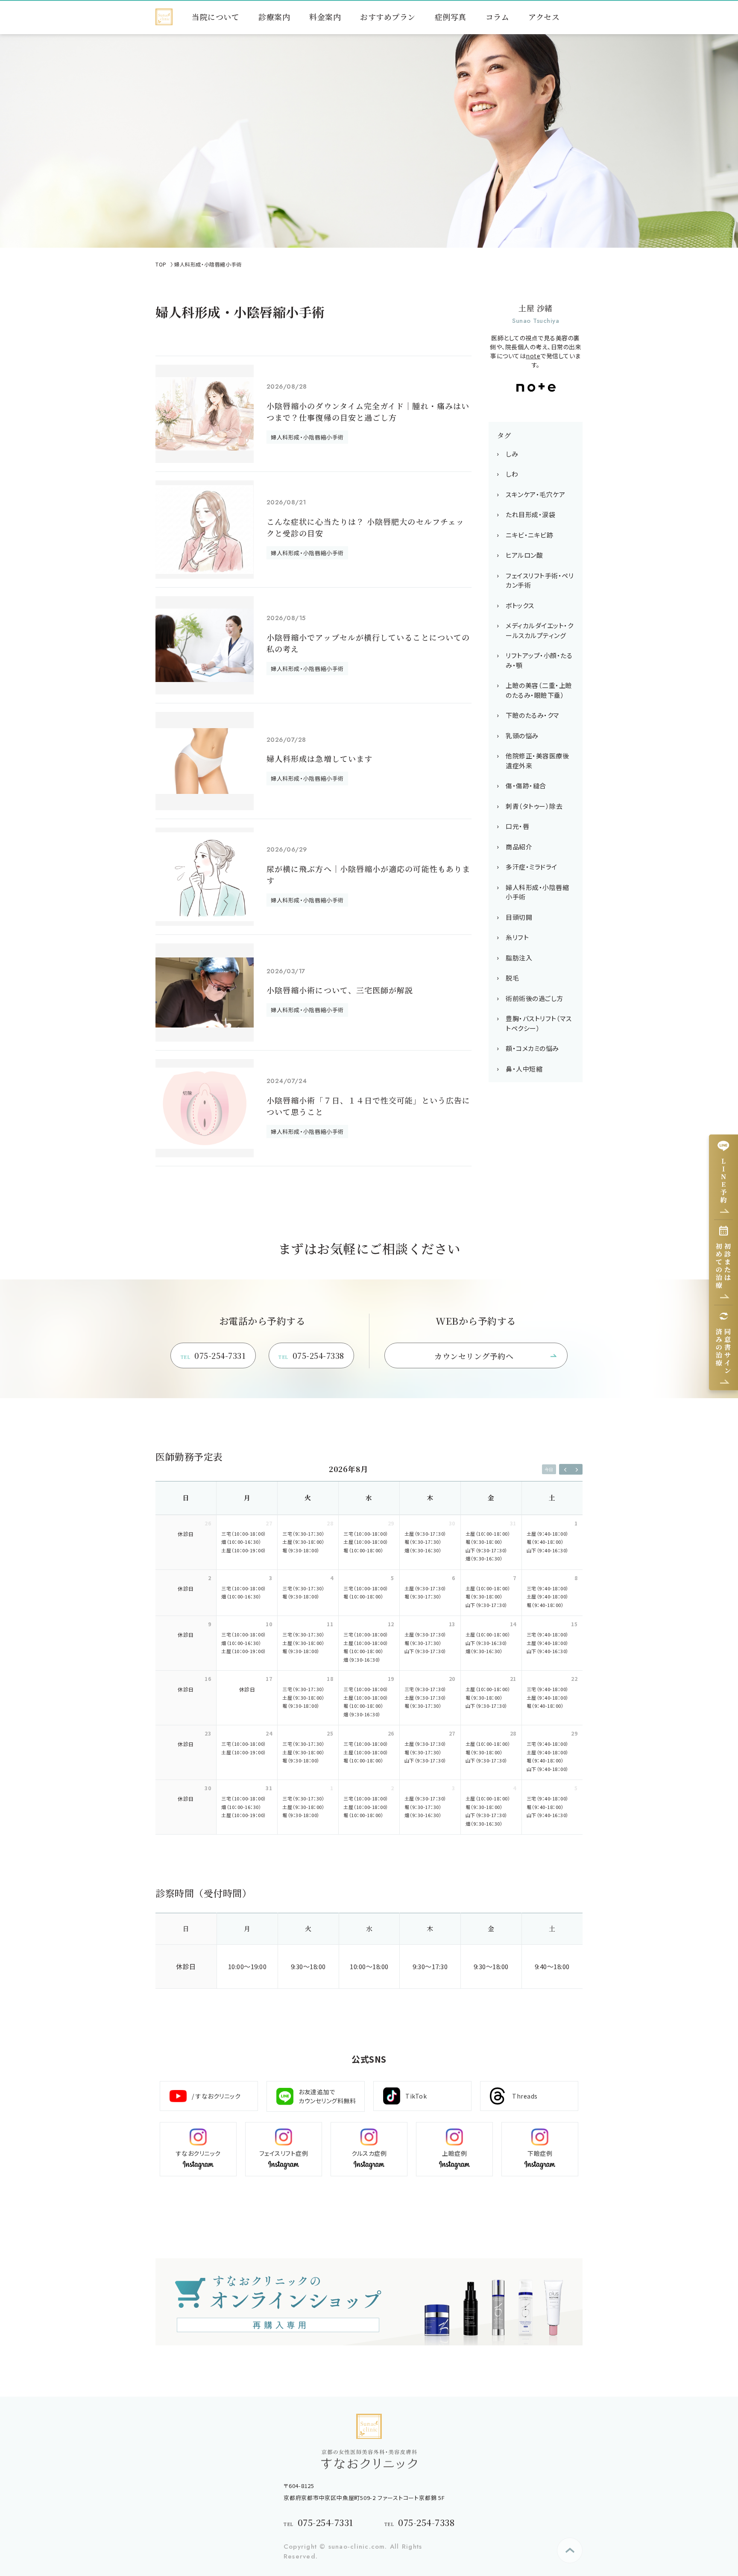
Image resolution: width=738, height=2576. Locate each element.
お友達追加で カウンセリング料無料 (327, 2096)
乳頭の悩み (522, 736)
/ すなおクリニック (216, 2096)
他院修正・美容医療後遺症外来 (537, 761)
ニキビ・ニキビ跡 (529, 535)
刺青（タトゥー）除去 (534, 806)
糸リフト (517, 937)
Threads (525, 2096)
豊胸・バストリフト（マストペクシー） (539, 1023)
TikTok (416, 2096)
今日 (549, 1469)
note (533, 356)
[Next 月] (577, 1469)
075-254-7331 (213, 1355)
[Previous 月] (565, 1469)
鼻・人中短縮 (524, 1069)
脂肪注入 (519, 958)
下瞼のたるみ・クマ (532, 715)
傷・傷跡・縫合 (526, 786)
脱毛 (512, 978)
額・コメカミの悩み (532, 1048)
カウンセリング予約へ (474, 1356)
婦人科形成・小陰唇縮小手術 (537, 892)
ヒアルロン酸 (524, 555)
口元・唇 (517, 826)
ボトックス (520, 605)
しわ (512, 474)
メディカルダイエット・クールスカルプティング (539, 630)
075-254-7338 (311, 1355)
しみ (512, 454)
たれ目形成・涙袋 (530, 514)
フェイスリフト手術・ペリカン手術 (540, 580)
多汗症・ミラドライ (532, 867)
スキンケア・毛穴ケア (535, 494)
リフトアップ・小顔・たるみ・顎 (539, 660)
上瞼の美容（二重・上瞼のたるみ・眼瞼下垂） (539, 690)
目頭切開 (519, 917)
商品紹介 (519, 847)
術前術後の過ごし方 (534, 998)
